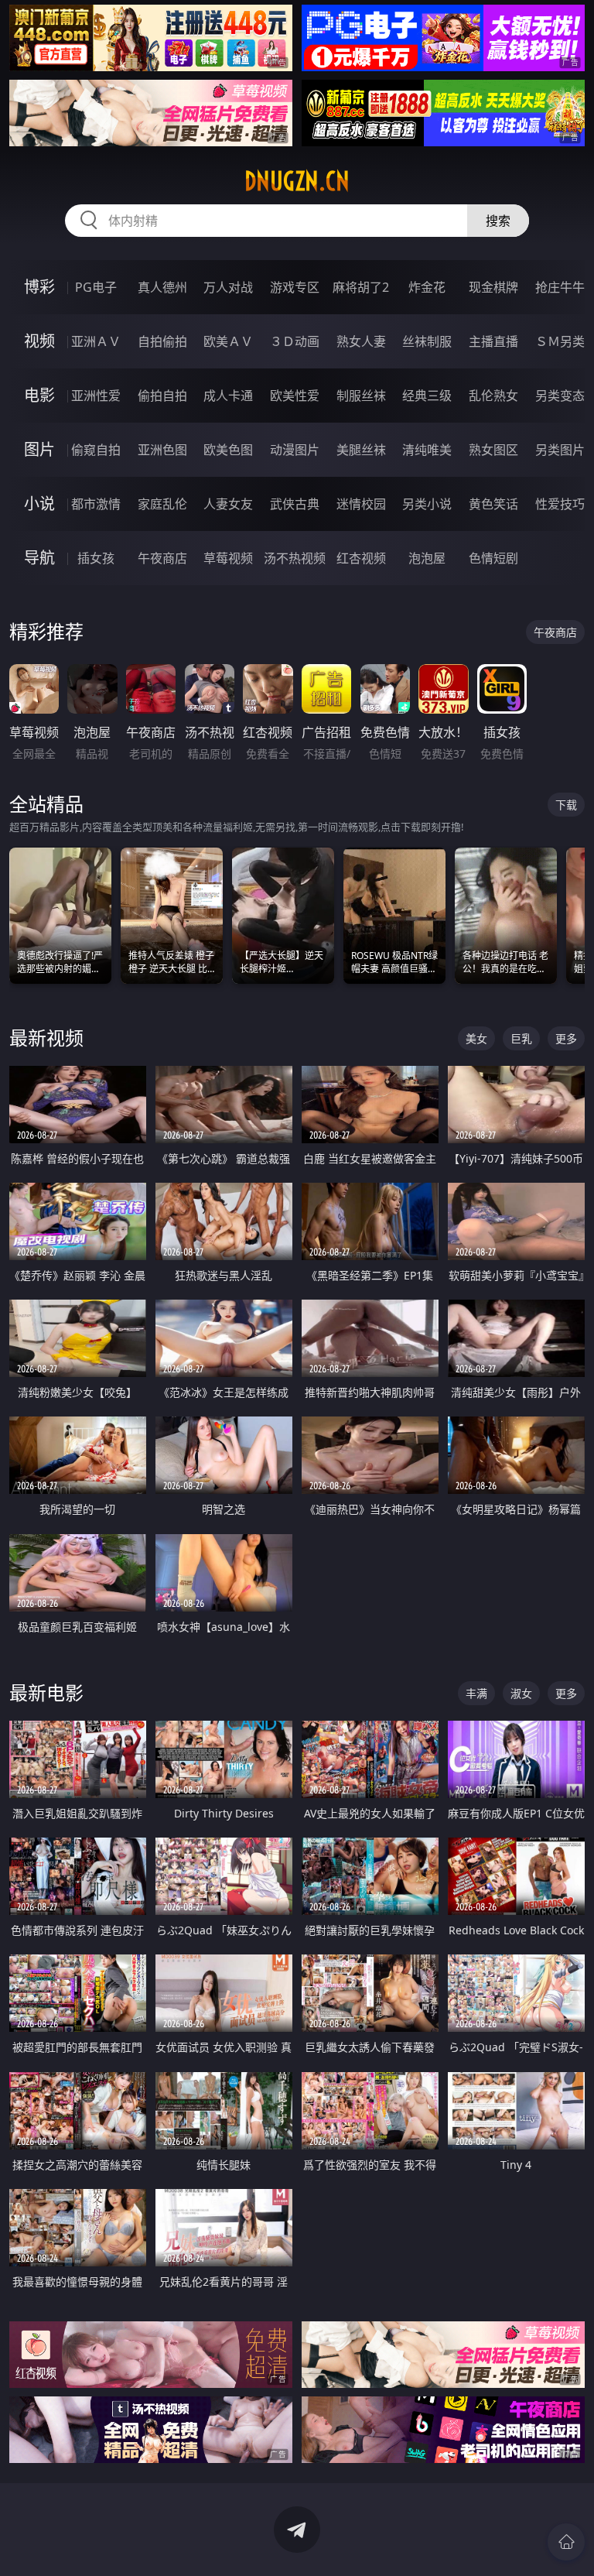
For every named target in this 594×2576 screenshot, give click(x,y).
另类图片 (560, 450)
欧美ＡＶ (228, 341)
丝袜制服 (427, 341)
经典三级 (427, 396)
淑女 (521, 1693)
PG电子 (96, 287)
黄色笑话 (493, 504)
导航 (39, 558)
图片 (39, 449)
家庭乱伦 (162, 504)
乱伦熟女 (493, 396)
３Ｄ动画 (295, 341)
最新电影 (46, 1692)
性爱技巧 (560, 504)
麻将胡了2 (361, 287)
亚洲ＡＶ (96, 341)
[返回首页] (566, 2542)
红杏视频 (361, 558)
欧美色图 (228, 450)
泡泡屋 (427, 558)
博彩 (39, 287)
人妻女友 (228, 504)
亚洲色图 (162, 450)
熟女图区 (493, 450)
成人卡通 (228, 396)
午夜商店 (162, 558)
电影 (39, 395)
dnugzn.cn (297, 181)
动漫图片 (295, 450)
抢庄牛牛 (560, 287)
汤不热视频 (295, 558)
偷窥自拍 (96, 450)
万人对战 (228, 287)
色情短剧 (493, 558)
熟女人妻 (361, 341)
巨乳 (521, 1038)
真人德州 (162, 287)
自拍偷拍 (162, 341)
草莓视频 (228, 558)
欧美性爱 (295, 396)
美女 (476, 1038)
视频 (39, 341)
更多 (566, 1038)
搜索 (498, 221)
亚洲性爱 (96, 396)
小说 (39, 504)
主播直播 (493, 341)
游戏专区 (295, 287)
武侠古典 (295, 504)
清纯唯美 (427, 450)
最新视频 (46, 1038)
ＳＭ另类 (560, 341)
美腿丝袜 (361, 450)
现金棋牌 (493, 287)
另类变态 (560, 396)
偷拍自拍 (162, 396)
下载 (566, 805)
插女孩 (96, 558)
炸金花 (427, 287)
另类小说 (427, 504)
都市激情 (96, 504)
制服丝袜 (361, 396)
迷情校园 (361, 504)
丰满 (476, 1693)
